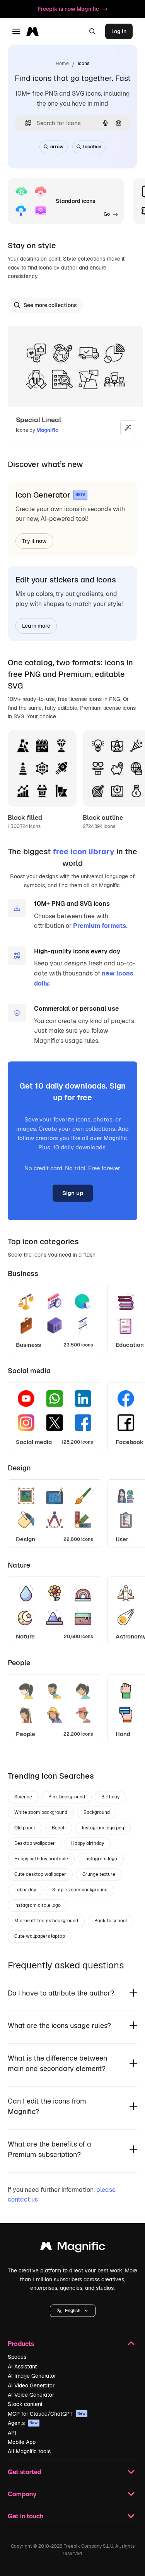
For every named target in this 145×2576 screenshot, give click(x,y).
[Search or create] (92, 31)
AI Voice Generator (31, 2395)
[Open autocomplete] (25, 123)
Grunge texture (99, 1874)
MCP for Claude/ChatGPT (47, 2414)
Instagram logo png (103, 1828)
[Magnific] (73, 2248)
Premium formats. (100, 926)
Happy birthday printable (41, 1859)
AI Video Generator (31, 2385)
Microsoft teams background (46, 1921)
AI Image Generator (32, 2376)
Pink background (67, 1797)
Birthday (110, 1797)
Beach (59, 1828)
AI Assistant (22, 2366)
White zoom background (41, 1812)
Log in (119, 31)
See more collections (50, 305)
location (92, 147)
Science (23, 1797)
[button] (73, 2311)
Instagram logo (101, 1859)
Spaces (17, 2357)
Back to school (111, 1921)
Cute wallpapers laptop (40, 1936)
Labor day (25, 1890)
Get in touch (26, 2516)
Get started (25, 2472)
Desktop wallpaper (35, 1843)
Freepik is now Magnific (68, 9)
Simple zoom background (80, 1890)
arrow (57, 147)
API (12, 2433)
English (73, 2311)
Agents (23, 2423)
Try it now (34, 541)
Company (22, 2494)
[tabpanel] (72, 1317)
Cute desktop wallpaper (40, 1874)
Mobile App (22, 2442)
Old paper (25, 1828)
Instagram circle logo (38, 1905)
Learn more (36, 626)
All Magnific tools (29, 2451)
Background (97, 1812)
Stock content (25, 2404)
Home (62, 64)
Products (21, 2343)
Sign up (73, 1193)
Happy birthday (88, 1843)
